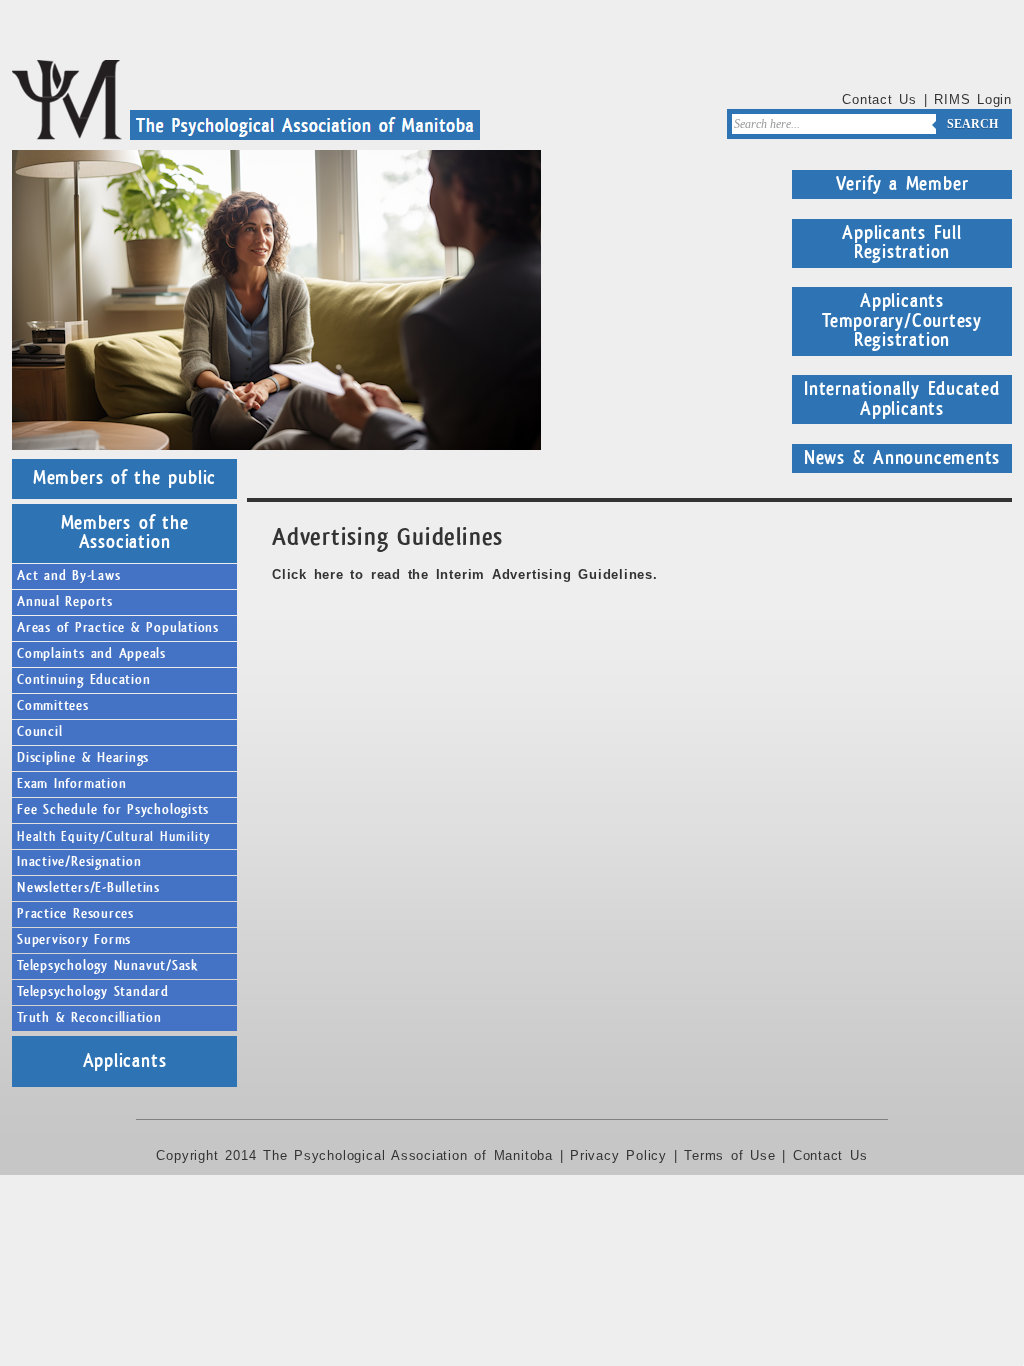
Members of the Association (125, 533)
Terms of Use (729, 1155)
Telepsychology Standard (93, 992)
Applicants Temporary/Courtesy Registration (902, 320)
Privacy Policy (618, 1155)
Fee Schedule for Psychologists (113, 810)
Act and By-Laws (69, 576)
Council (39, 732)
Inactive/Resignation (79, 862)
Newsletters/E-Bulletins (88, 888)
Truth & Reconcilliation (89, 1018)
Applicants (125, 1061)
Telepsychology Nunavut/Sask (107, 966)
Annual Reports (65, 602)
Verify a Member (902, 184)
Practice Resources (75, 914)
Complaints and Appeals (91, 654)
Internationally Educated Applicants (902, 399)
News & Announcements (902, 458)
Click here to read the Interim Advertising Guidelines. (465, 574)
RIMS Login (973, 99)
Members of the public (124, 478)
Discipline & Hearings (83, 758)
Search (972, 124)
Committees (53, 706)
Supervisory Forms (74, 940)
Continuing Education (84, 680)
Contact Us (879, 99)
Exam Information (71, 784)
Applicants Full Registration (902, 243)
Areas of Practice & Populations (118, 628)
